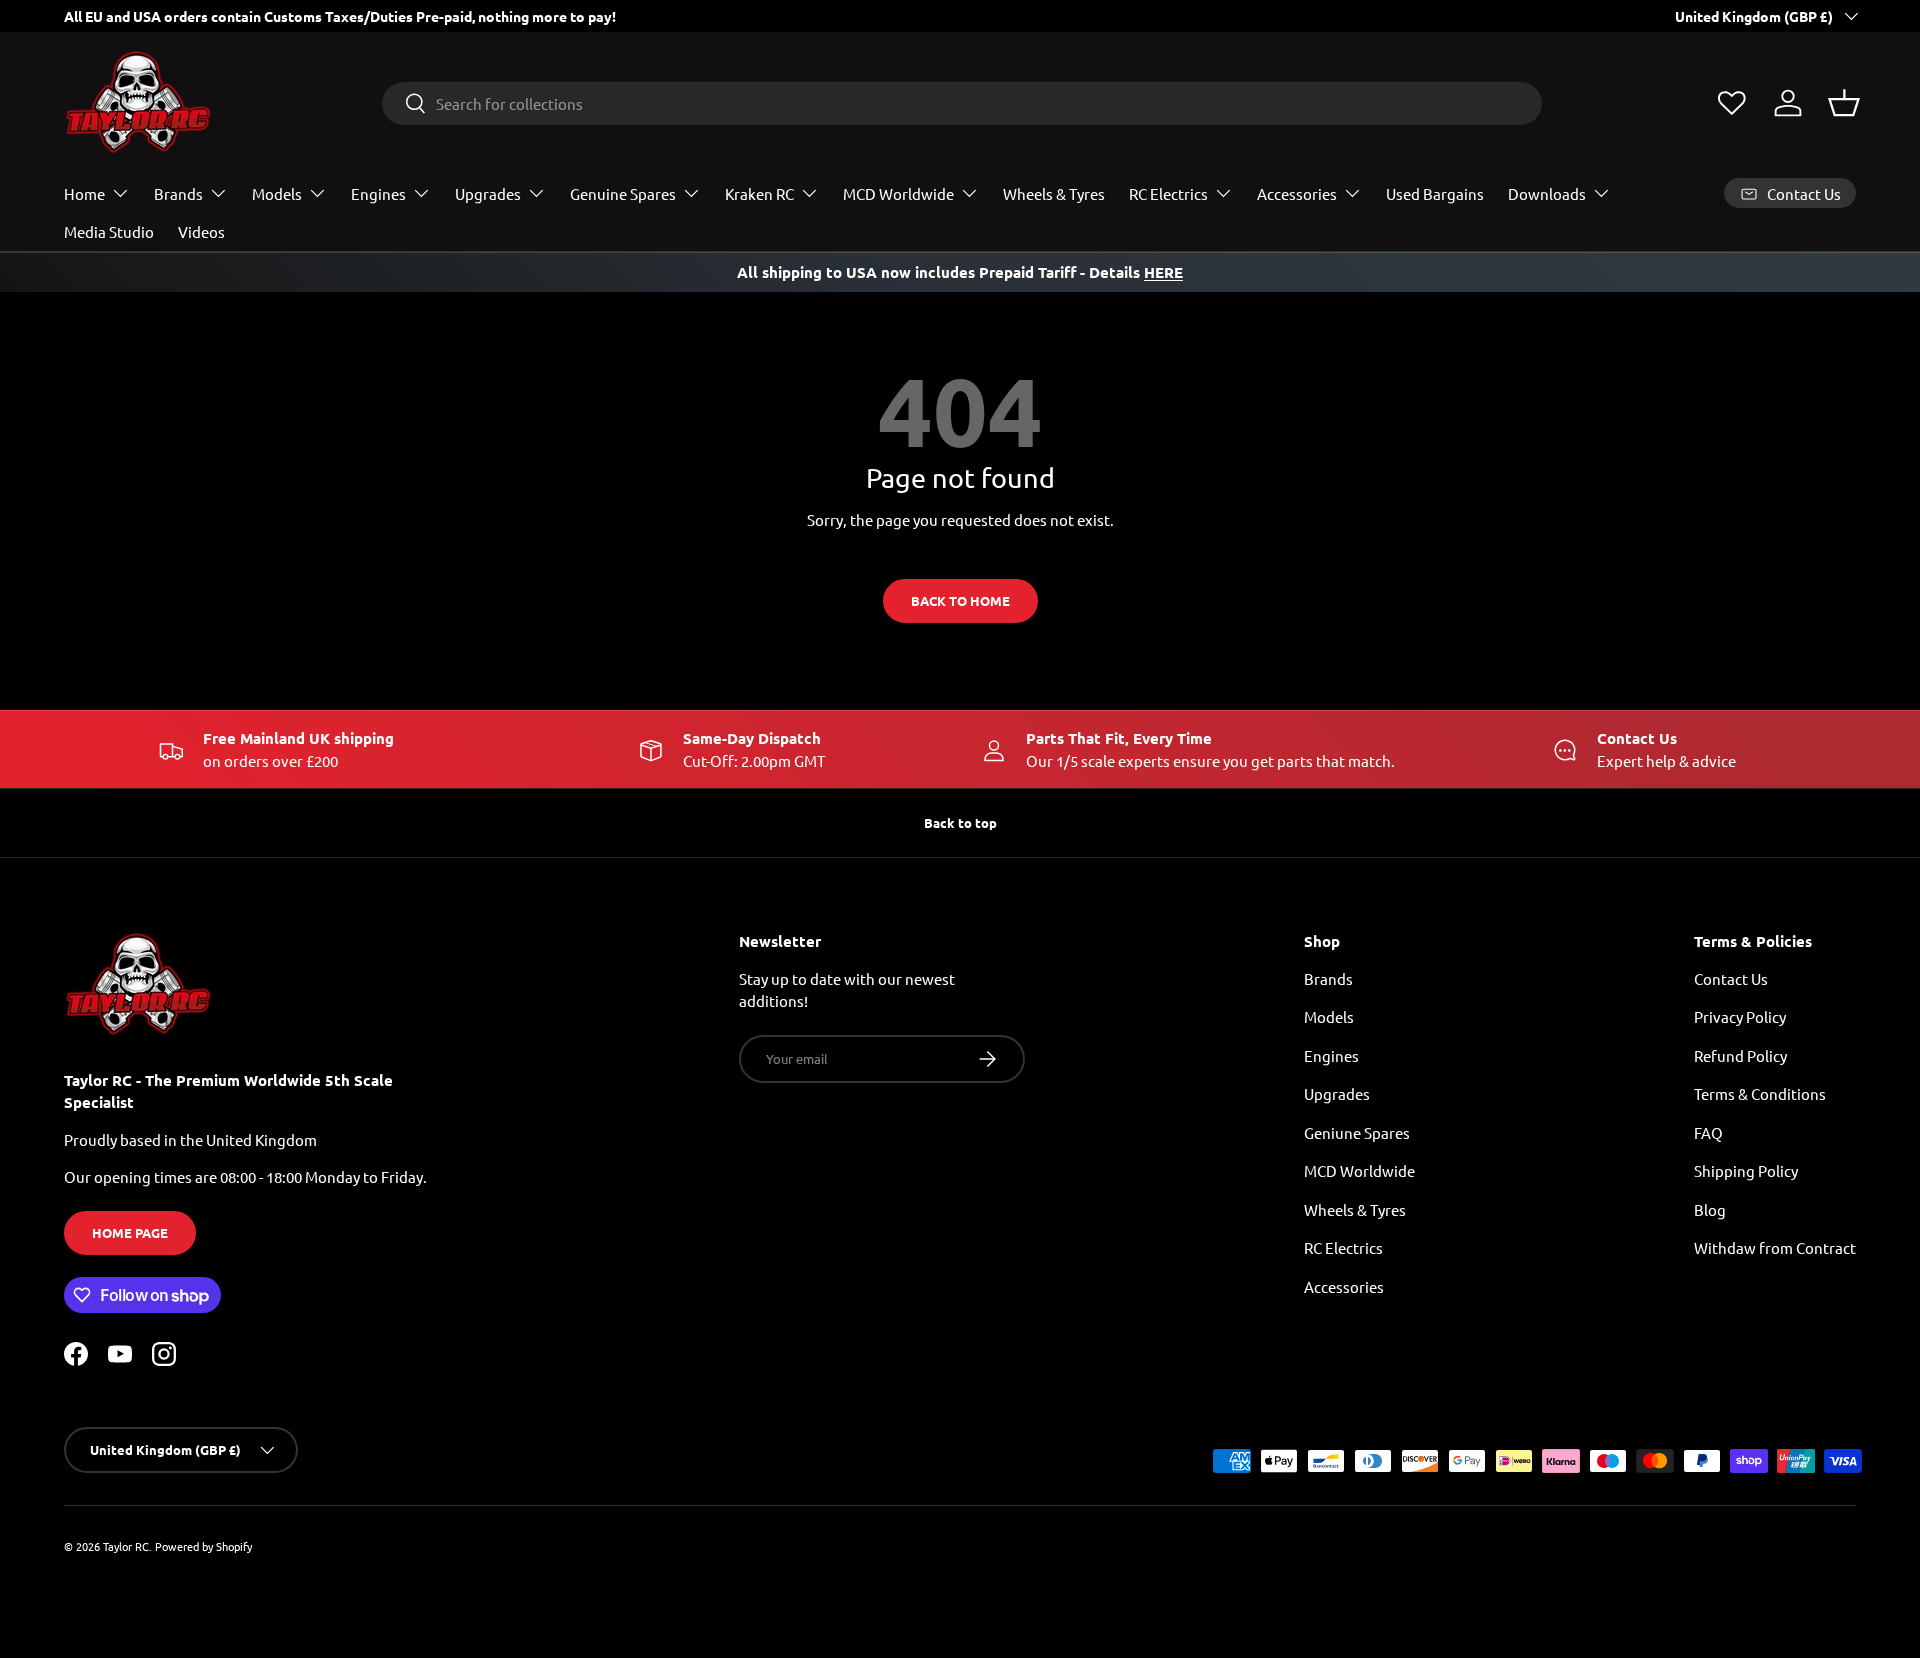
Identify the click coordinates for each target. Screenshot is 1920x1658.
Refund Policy (1740, 1055)
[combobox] (962, 103)
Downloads (1547, 193)
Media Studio (109, 231)
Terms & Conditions (1760, 1093)
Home (84, 193)
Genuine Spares (623, 193)
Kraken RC (759, 193)
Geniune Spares (1357, 1132)
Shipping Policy (1746, 1170)
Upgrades (488, 193)
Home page (130, 1232)
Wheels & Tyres (1054, 193)
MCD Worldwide (898, 193)
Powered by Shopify (203, 1546)
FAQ (1708, 1132)
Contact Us (1731, 978)
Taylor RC (126, 1546)
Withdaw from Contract (1775, 1247)
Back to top (960, 822)
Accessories (1297, 193)
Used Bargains (1435, 193)
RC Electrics (1168, 193)
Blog (1710, 1209)
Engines (378, 193)
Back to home (960, 600)
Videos (201, 231)
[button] (1844, 103)
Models (277, 193)
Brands (178, 193)
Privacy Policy (1740, 1016)
